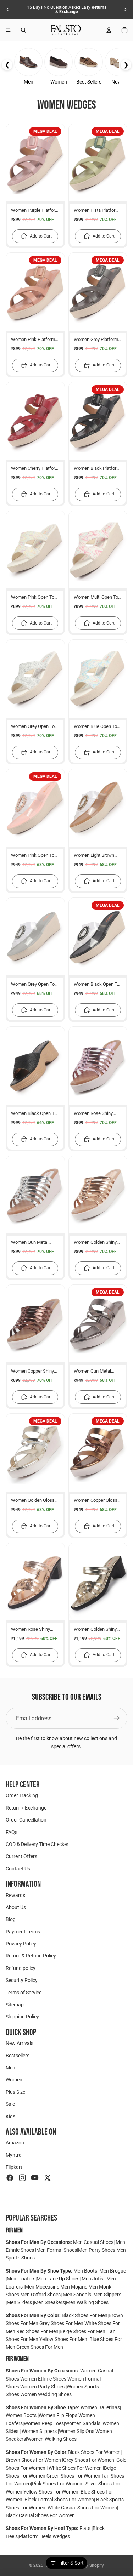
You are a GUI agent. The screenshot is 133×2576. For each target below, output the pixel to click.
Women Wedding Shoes (46, 2394)
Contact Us (18, 1869)
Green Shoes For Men (40, 2347)
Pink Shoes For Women (58, 2484)
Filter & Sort (71, 2563)
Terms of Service (24, 1993)
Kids (10, 2116)
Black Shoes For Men (85, 2315)
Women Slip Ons (77, 2431)
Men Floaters (21, 2279)
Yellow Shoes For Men (63, 2339)
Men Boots (86, 2271)
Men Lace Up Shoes (58, 2279)
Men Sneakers (49, 2302)
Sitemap (15, 2005)
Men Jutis (93, 2279)
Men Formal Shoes (57, 2250)
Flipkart (14, 2167)
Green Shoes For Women (73, 2476)
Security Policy (22, 1980)
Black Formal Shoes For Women (59, 2500)
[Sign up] (117, 1718)
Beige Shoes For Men (83, 2331)
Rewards (15, 1895)
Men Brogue (113, 2271)
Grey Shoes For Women (89, 2460)
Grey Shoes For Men (61, 2323)
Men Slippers (107, 2295)
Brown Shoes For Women (33, 2460)
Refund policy (21, 1968)
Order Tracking (22, 1796)
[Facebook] (10, 2178)
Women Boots (22, 2415)
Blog (11, 1919)
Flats (85, 2528)
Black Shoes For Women (94, 2452)
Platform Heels (35, 2536)
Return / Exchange (26, 1808)
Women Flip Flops (58, 2415)
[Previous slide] (8, 10)
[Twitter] (48, 2178)
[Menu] (8, 30)
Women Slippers (39, 2431)
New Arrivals (20, 2043)
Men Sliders (20, 2302)
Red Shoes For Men (37, 2331)
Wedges (61, 2536)
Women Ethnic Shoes (43, 2379)
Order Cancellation (26, 1820)
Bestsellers (18, 2056)
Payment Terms (23, 1932)
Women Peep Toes (44, 2423)
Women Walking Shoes (52, 2439)
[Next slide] (125, 10)
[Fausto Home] (66, 30)
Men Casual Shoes (93, 2242)
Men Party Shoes (97, 2250)
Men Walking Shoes (87, 2302)
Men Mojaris (74, 2287)
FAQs (12, 1832)
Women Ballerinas (100, 2407)
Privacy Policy (21, 1944)
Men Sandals (77, 2295)
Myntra (14, 2155)
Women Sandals (83, 2423)
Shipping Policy (22, 2017)
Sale (10, 2104)
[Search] (23, 30)
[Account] (109, 30)
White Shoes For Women (75, 2468)
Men (10, 2068)
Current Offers (21, 1856)
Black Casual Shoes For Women (40, 2515)
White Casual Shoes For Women (82, 2508)
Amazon (15, 2143)
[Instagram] (22, 2178)
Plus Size (15, 2092)
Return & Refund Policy (31, 1956)
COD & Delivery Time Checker (37, 1844)
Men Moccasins (42, 2287)
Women (14, 2080)
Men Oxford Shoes (40, 2295)
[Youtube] (35, 2178)
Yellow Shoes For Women (51, 2492)
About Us (16, 1907)
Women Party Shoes (43, 2387)
